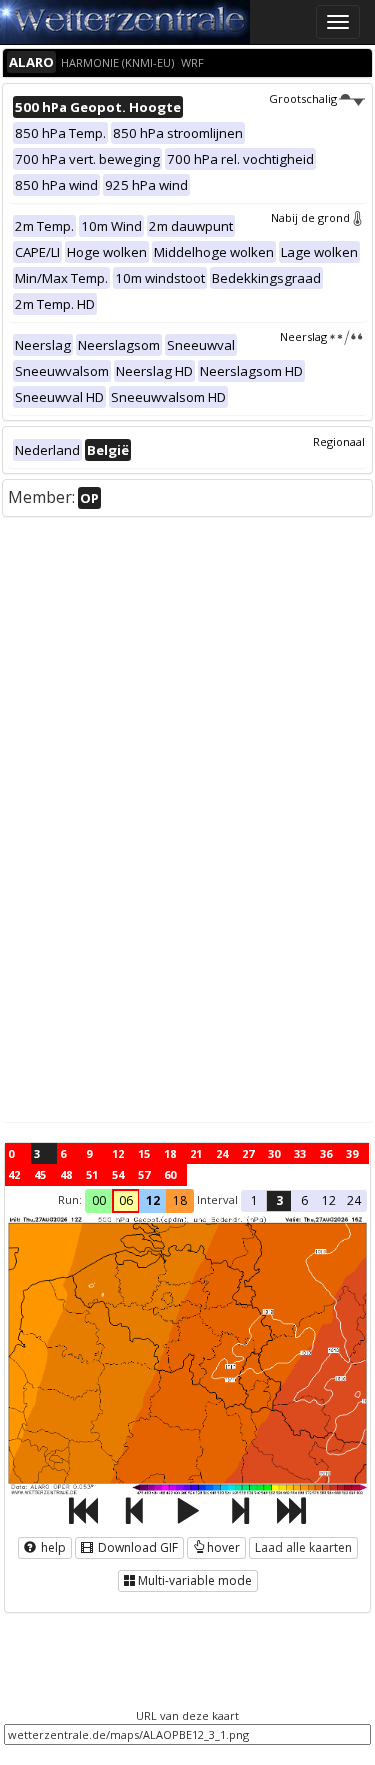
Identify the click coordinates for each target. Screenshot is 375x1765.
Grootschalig (303, 98)
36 (326, 1153)
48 (66, 1174)
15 (144, 1153)
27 (248, 1153)
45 (40, 1174)
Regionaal (339, 441)
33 (300, 1153)
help (52, 1547)
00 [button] (99, 1200)
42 (14, 1174)
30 (274, 1153)
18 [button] (180, 1200)
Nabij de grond (310, 217)
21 (196, 1153)
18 (170, 1153)
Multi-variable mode (195, 1580)
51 (92, 1174)
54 (118, 1174)
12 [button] (153, 1200)
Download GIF (136, 1547)
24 (222, 1153)
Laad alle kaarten (303, 1547)
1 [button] (254, 1200)
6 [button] (304, 1200)
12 (118, 1153)
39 (352, 1153)
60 (170, 1174)
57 (144, 1174)
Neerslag (303, 336)
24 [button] (354, 1200)
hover (223, 1547)
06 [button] (126, 1200)
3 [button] (279, 1200)
